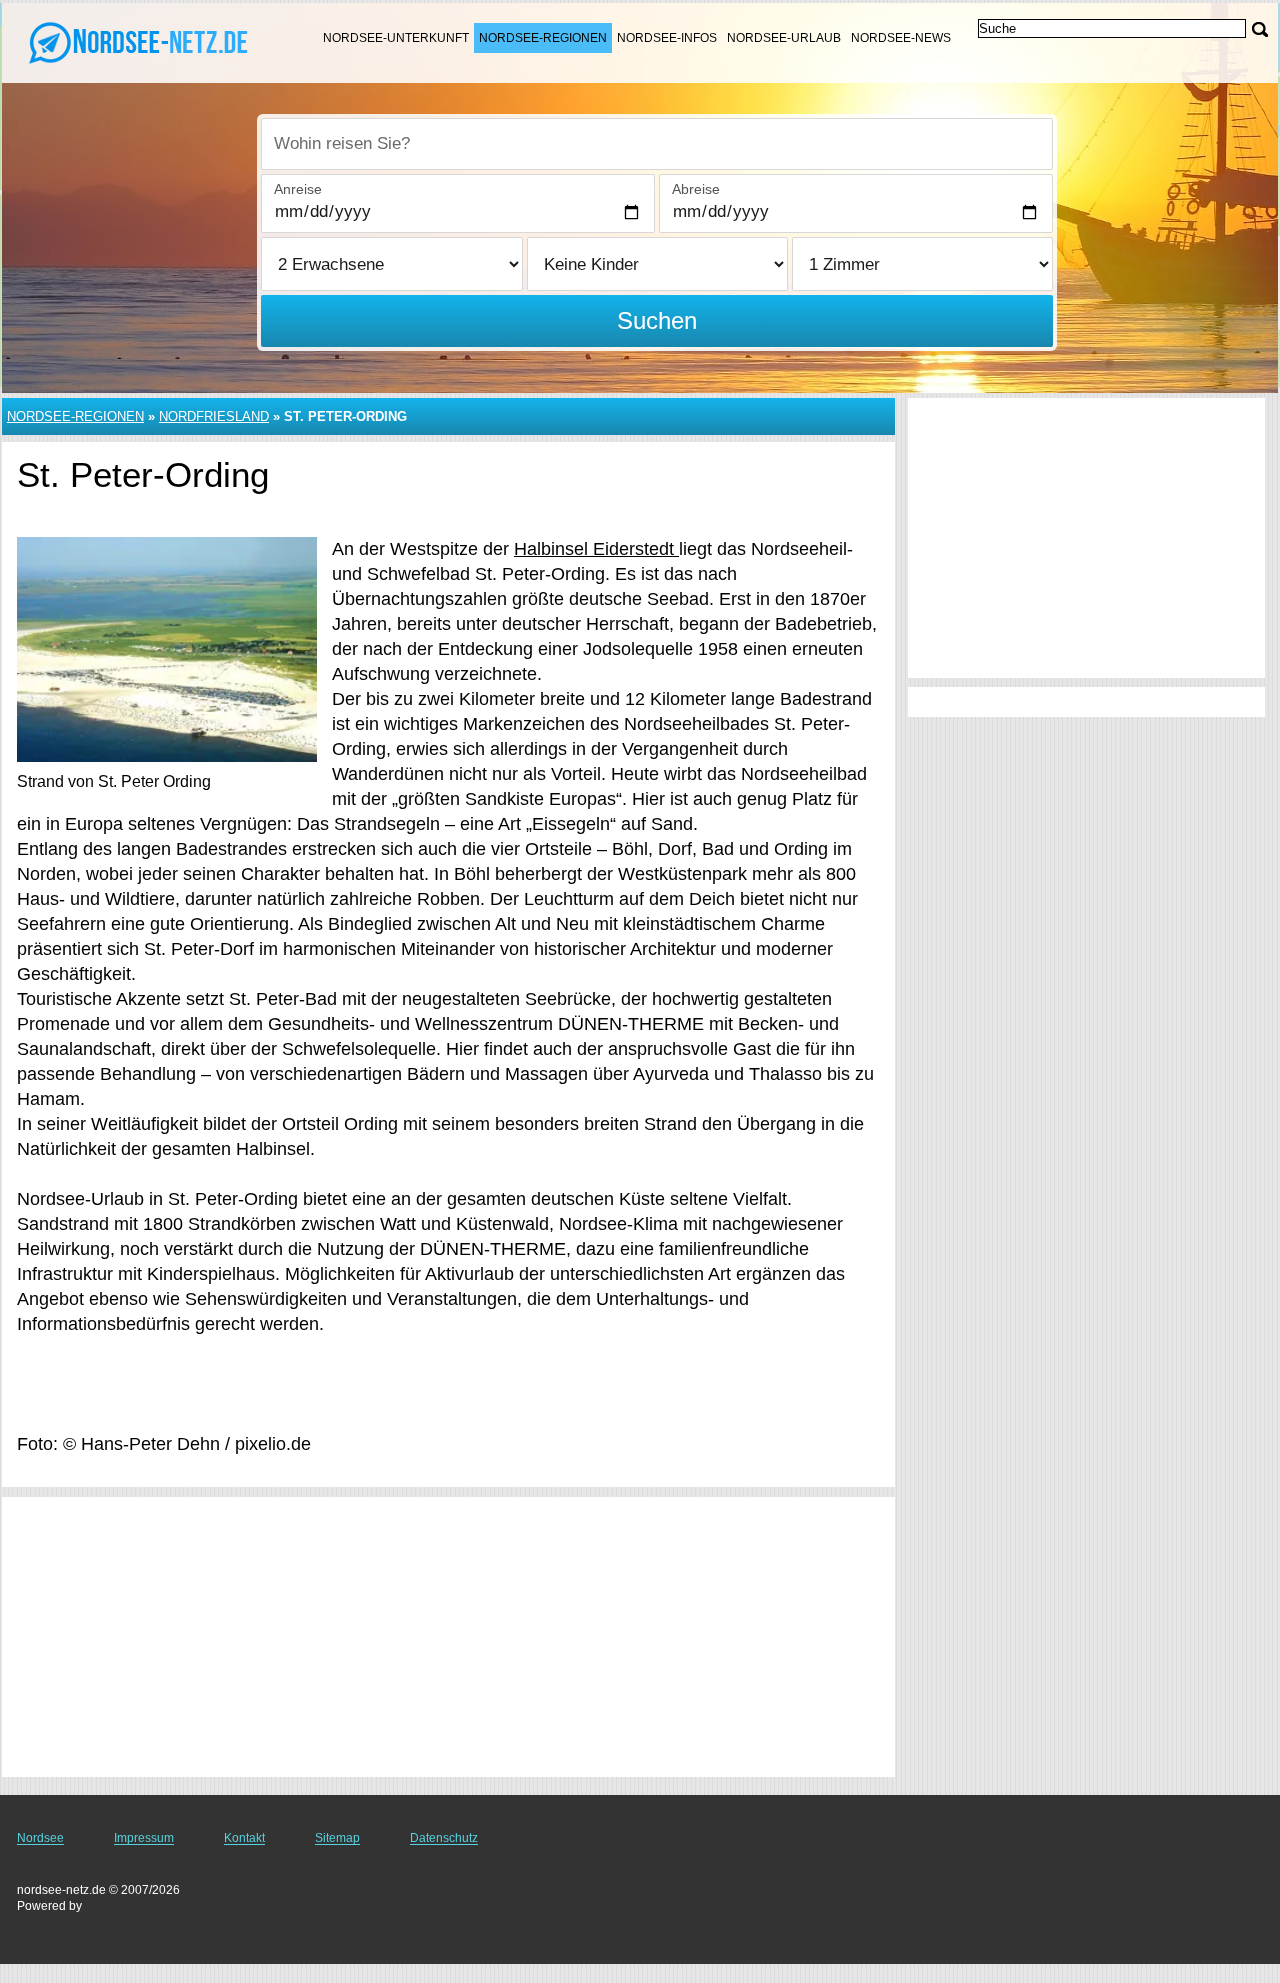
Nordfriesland (214, 416)
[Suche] (1260, 29)
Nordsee (40, 1838)
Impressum (144, 1838)
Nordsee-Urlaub (784, 38)
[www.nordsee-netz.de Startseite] (140, 41)
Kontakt (244, 1838)
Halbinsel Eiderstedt (596, 549)
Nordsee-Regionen (543, 38)
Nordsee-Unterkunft (396, 38)
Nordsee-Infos (667, 38)
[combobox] (657, 144)
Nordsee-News (901, 38)
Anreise (298, 189)
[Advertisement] (448, 1637)
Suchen (657, 320)
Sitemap (337, 1838)
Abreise (696, 189)
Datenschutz (444, 1838)
